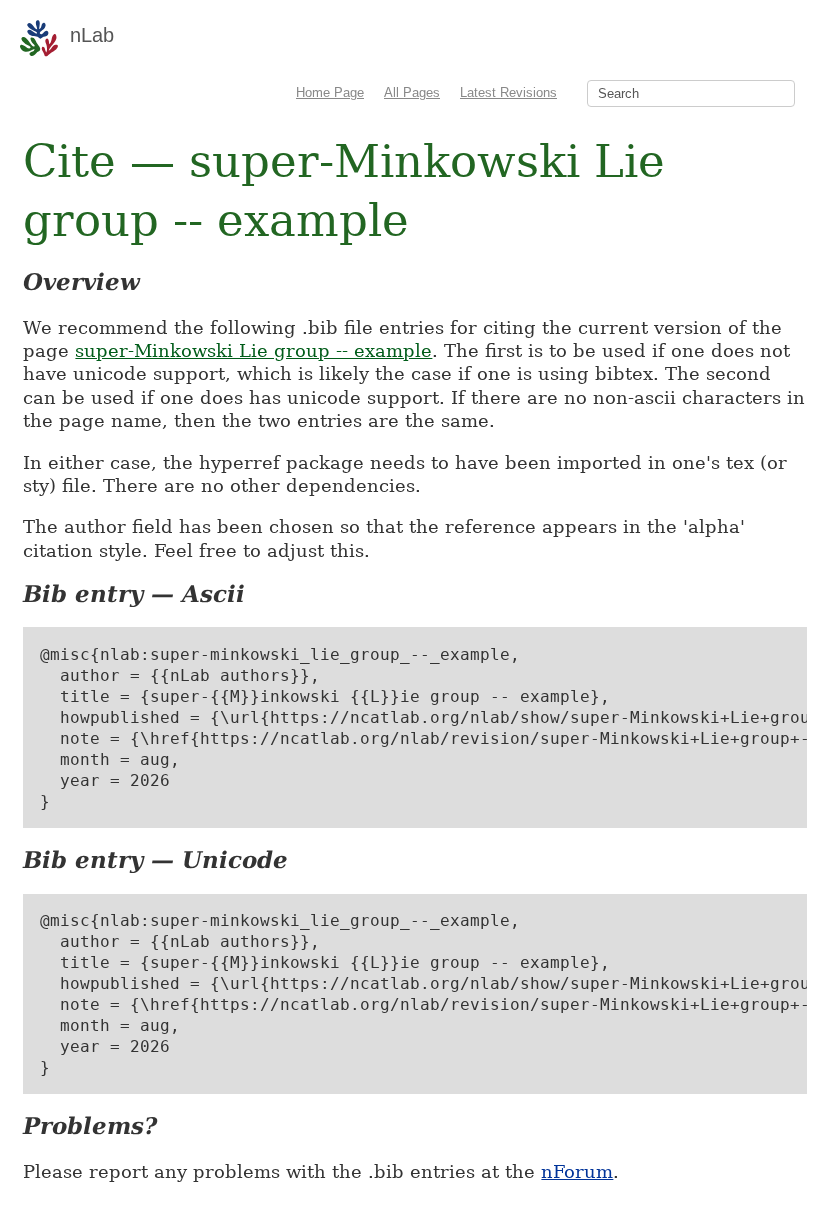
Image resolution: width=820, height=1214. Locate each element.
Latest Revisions (508, 92)
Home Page (330, 92)
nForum (577, 1171)
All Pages (412, 92)
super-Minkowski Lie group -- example (253, 350)
